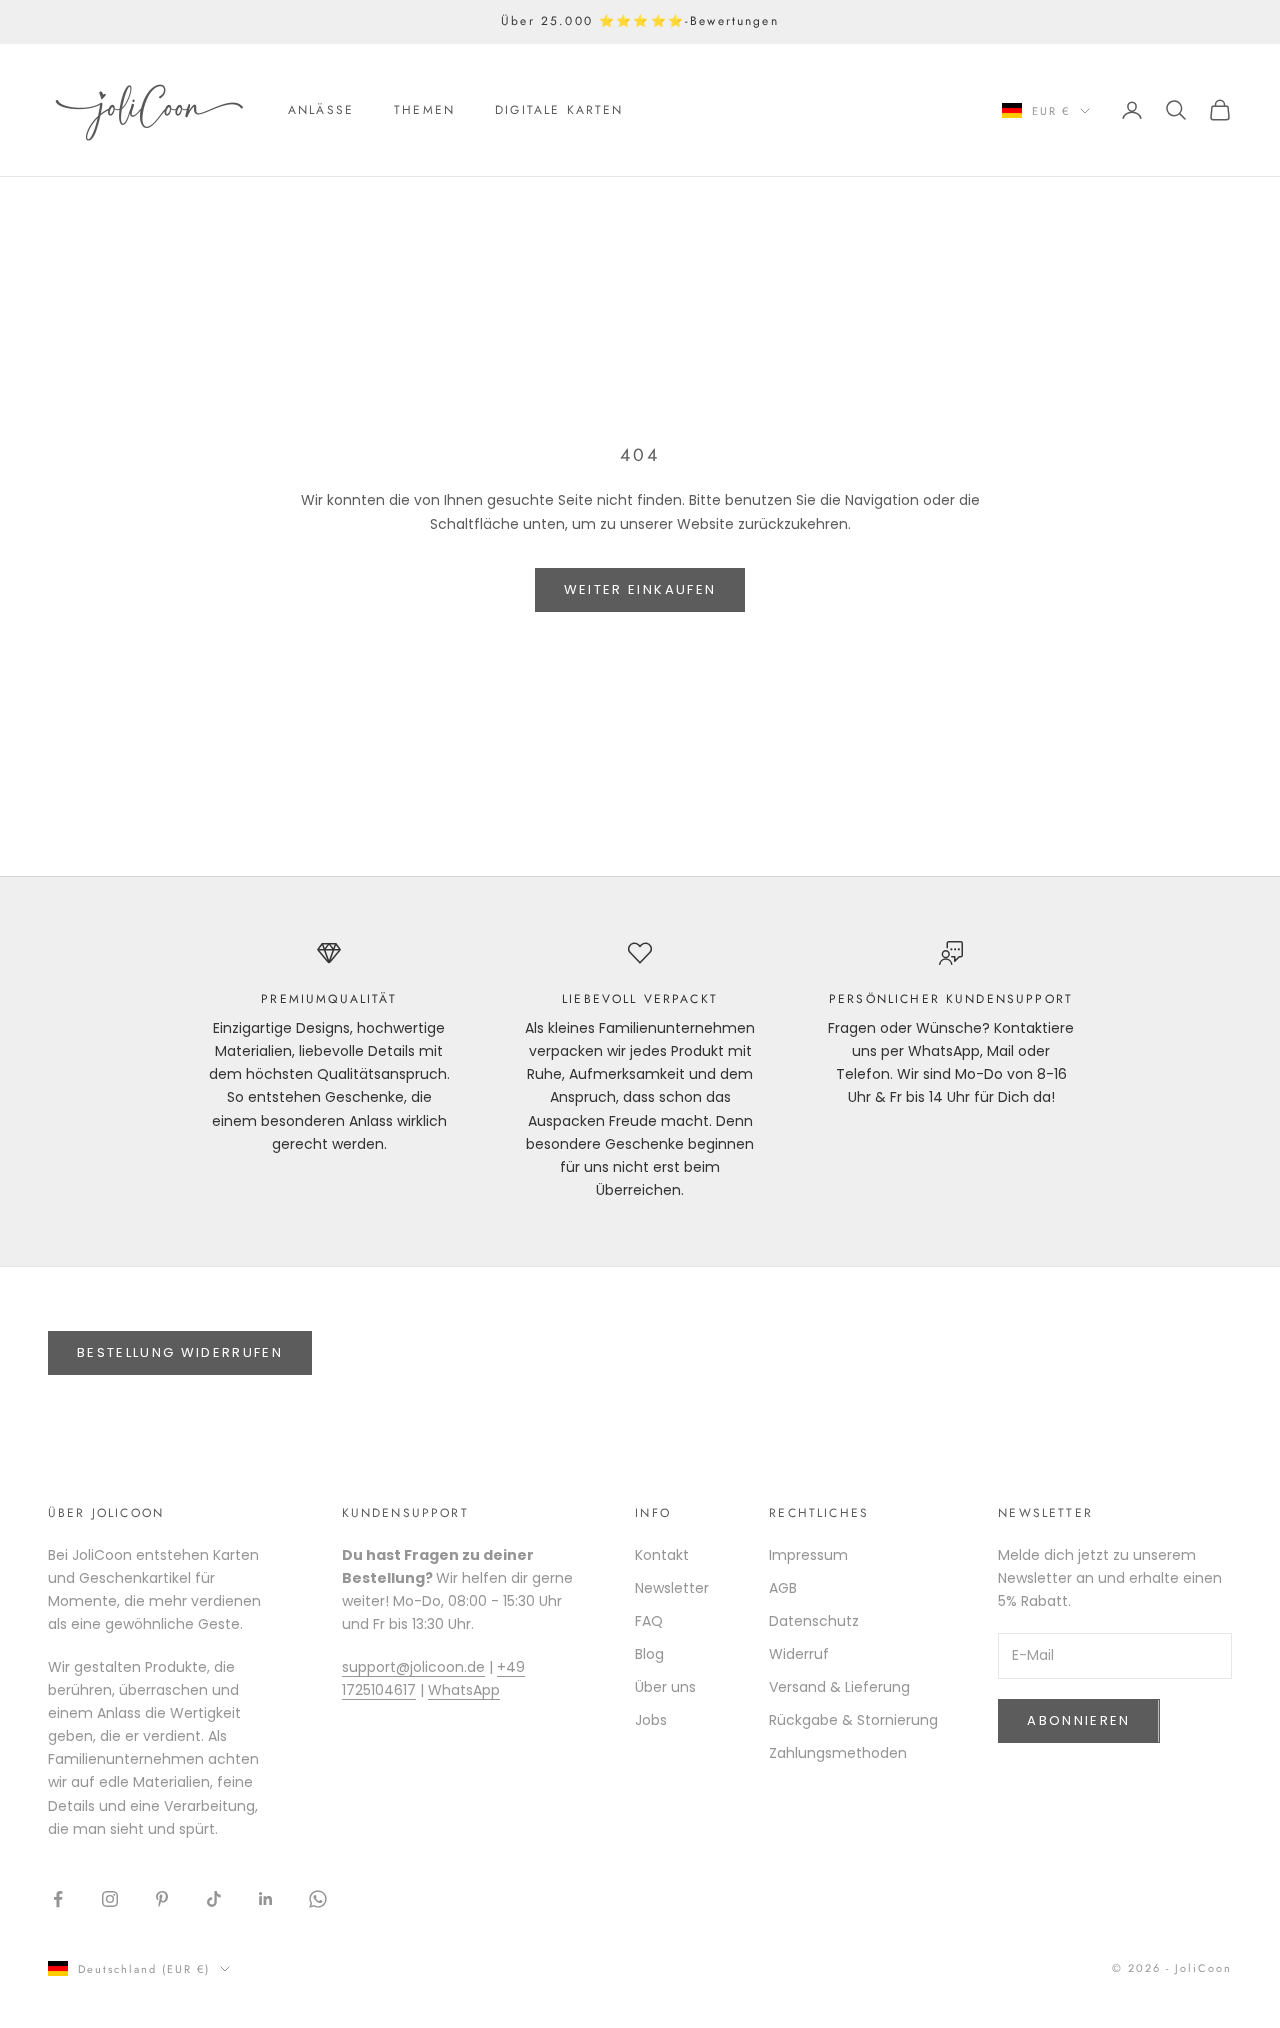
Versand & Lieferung (839, 1687)
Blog (649, 1654)
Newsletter (672, 1588)
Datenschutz (814, 1621)
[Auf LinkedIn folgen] (266, 1899)
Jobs (651, 1720)
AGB (783, 1588)
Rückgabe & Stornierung (853, 1720)
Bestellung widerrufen (180, 1352)
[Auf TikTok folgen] (214, 1899)
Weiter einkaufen (640, 589)
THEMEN (424, 110)
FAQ (649, 1621)
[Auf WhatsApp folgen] (318, 1899)
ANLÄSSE (321, 110)
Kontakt (662, 1555)
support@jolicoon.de (413, 1667)
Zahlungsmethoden (838, 1753)
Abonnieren (1078, 1720)
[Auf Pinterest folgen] (162, 1899)
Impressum (808, 1555)
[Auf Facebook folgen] (58, 1899)
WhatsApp (464, 1690)
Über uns (665, 1687)
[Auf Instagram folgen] (110, 1899)
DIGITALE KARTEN (559, 110)
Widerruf (799, 1654)
